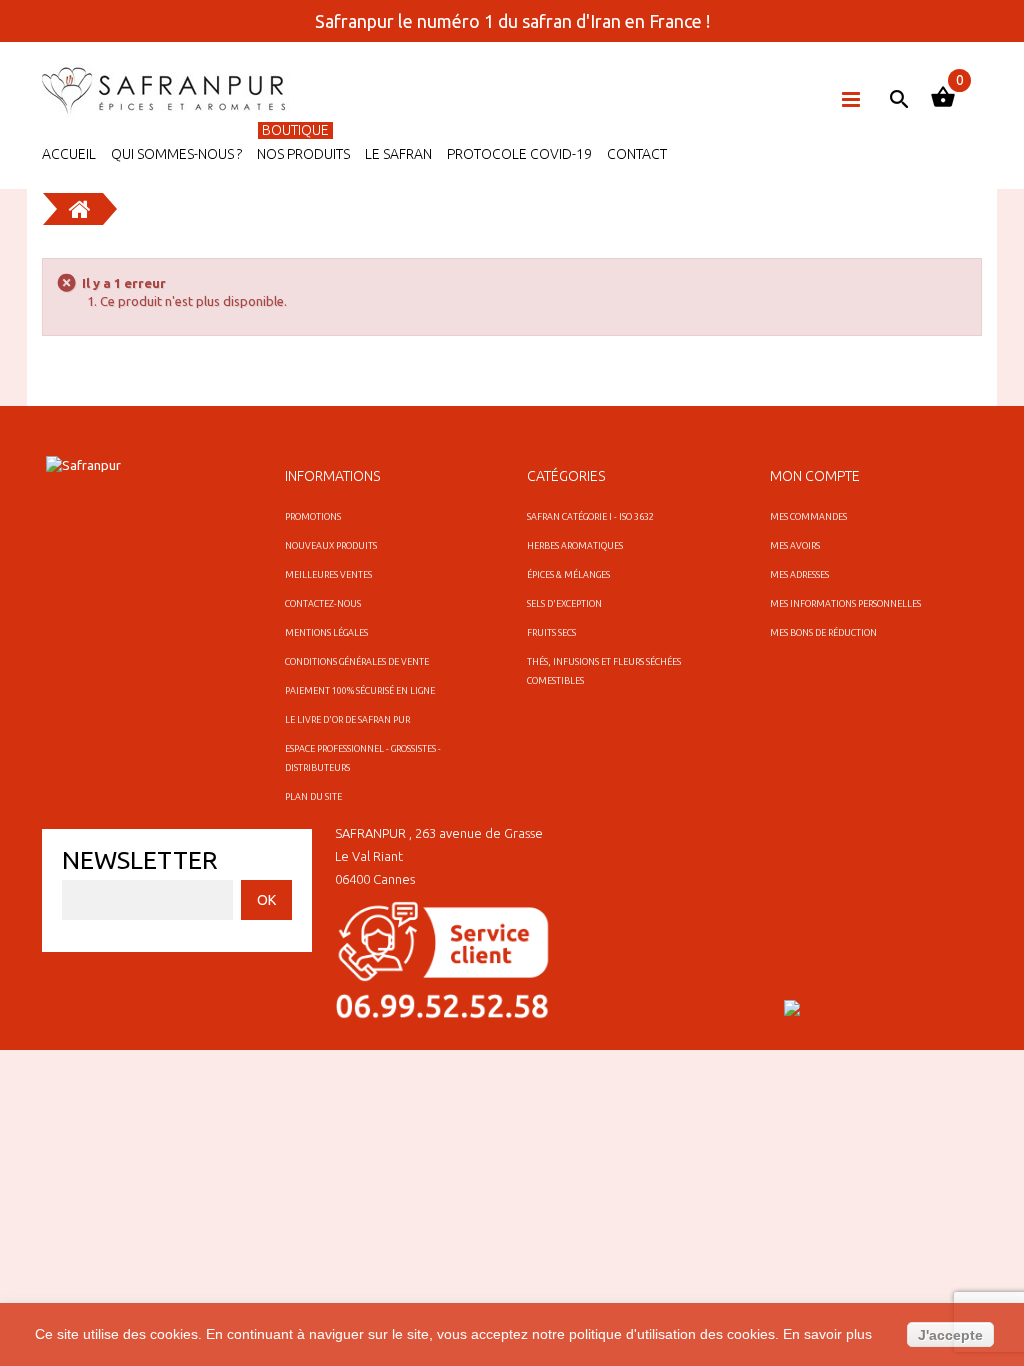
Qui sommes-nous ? (176, 154)
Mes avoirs (795, 546)
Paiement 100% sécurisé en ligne (360, 691)
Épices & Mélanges (568, 575)
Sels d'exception (564, 604)
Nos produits (303, 154)
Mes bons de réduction (823, 633)
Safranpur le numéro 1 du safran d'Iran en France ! (512, 21)
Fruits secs (551, 633)
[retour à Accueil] (80, 209)
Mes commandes (808, 517)
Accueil (69, 154)
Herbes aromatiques (575, 546)
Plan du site (313, 797)
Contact (637, 154)
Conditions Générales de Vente (357, 662)
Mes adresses (799, 575)
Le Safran (398, 154)
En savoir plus (827, 1334)
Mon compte (815, 476)
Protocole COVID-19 (519, 154)
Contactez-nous (323, 604)
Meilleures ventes (328, 575)
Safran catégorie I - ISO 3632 (590, 517)
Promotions (313, 517)
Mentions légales (326, 633)
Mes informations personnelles (845, 604)
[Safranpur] (167, 91)
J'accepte (950, 1335)
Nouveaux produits (331, 546)
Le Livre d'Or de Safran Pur (347, 720)
